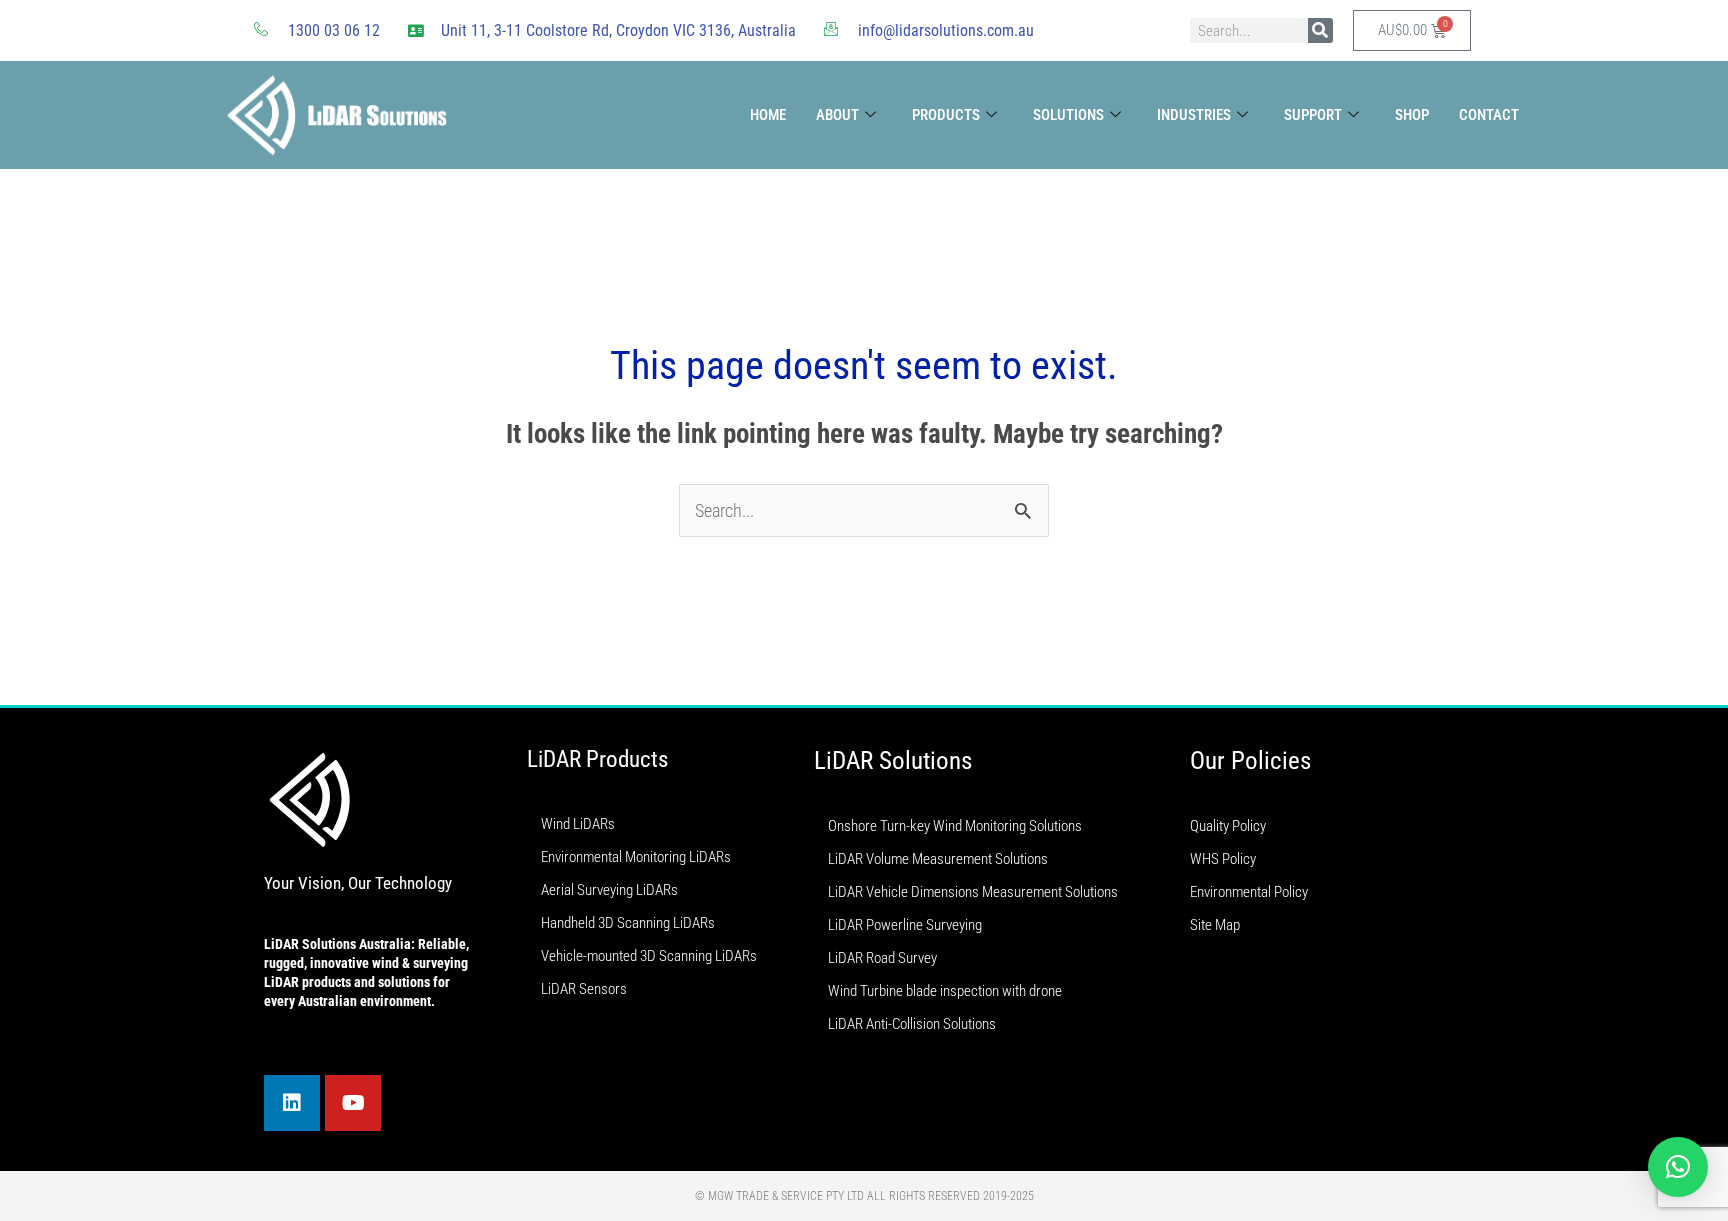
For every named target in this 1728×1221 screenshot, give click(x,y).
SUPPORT (1313, 115)
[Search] (1320, 30)
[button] (1678, 1167)
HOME (768, 115)
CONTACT (1489, 115)
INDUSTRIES (1194, 115)
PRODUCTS (946, 115)
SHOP (1412, 115)
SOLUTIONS (1068, 115)
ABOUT (837, 115)
